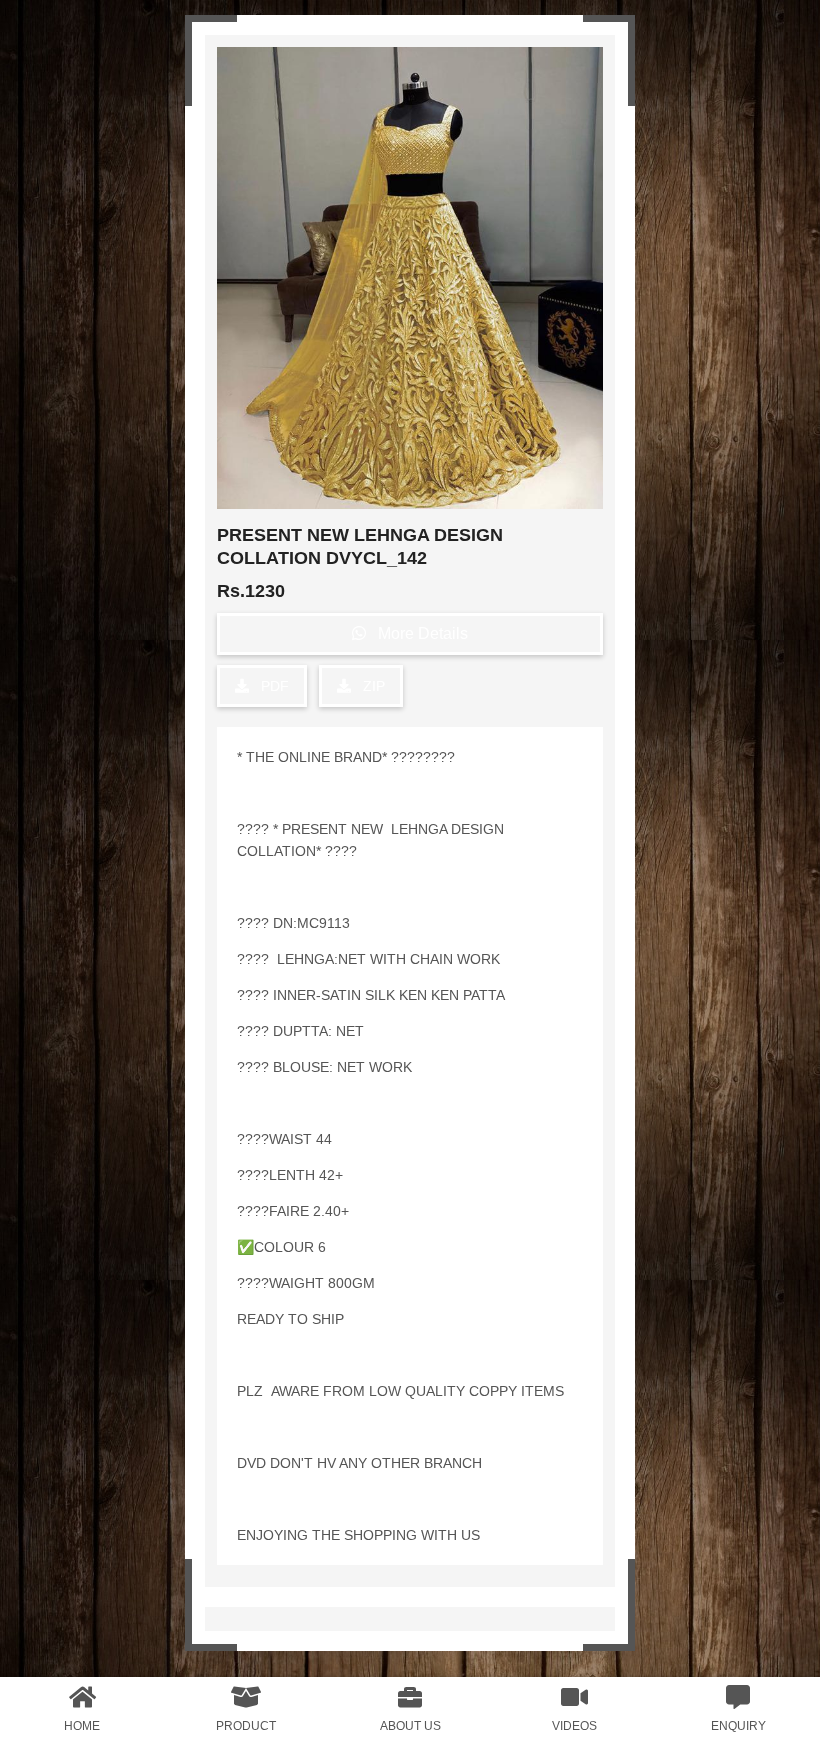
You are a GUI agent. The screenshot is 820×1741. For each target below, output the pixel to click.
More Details (417, 633)
